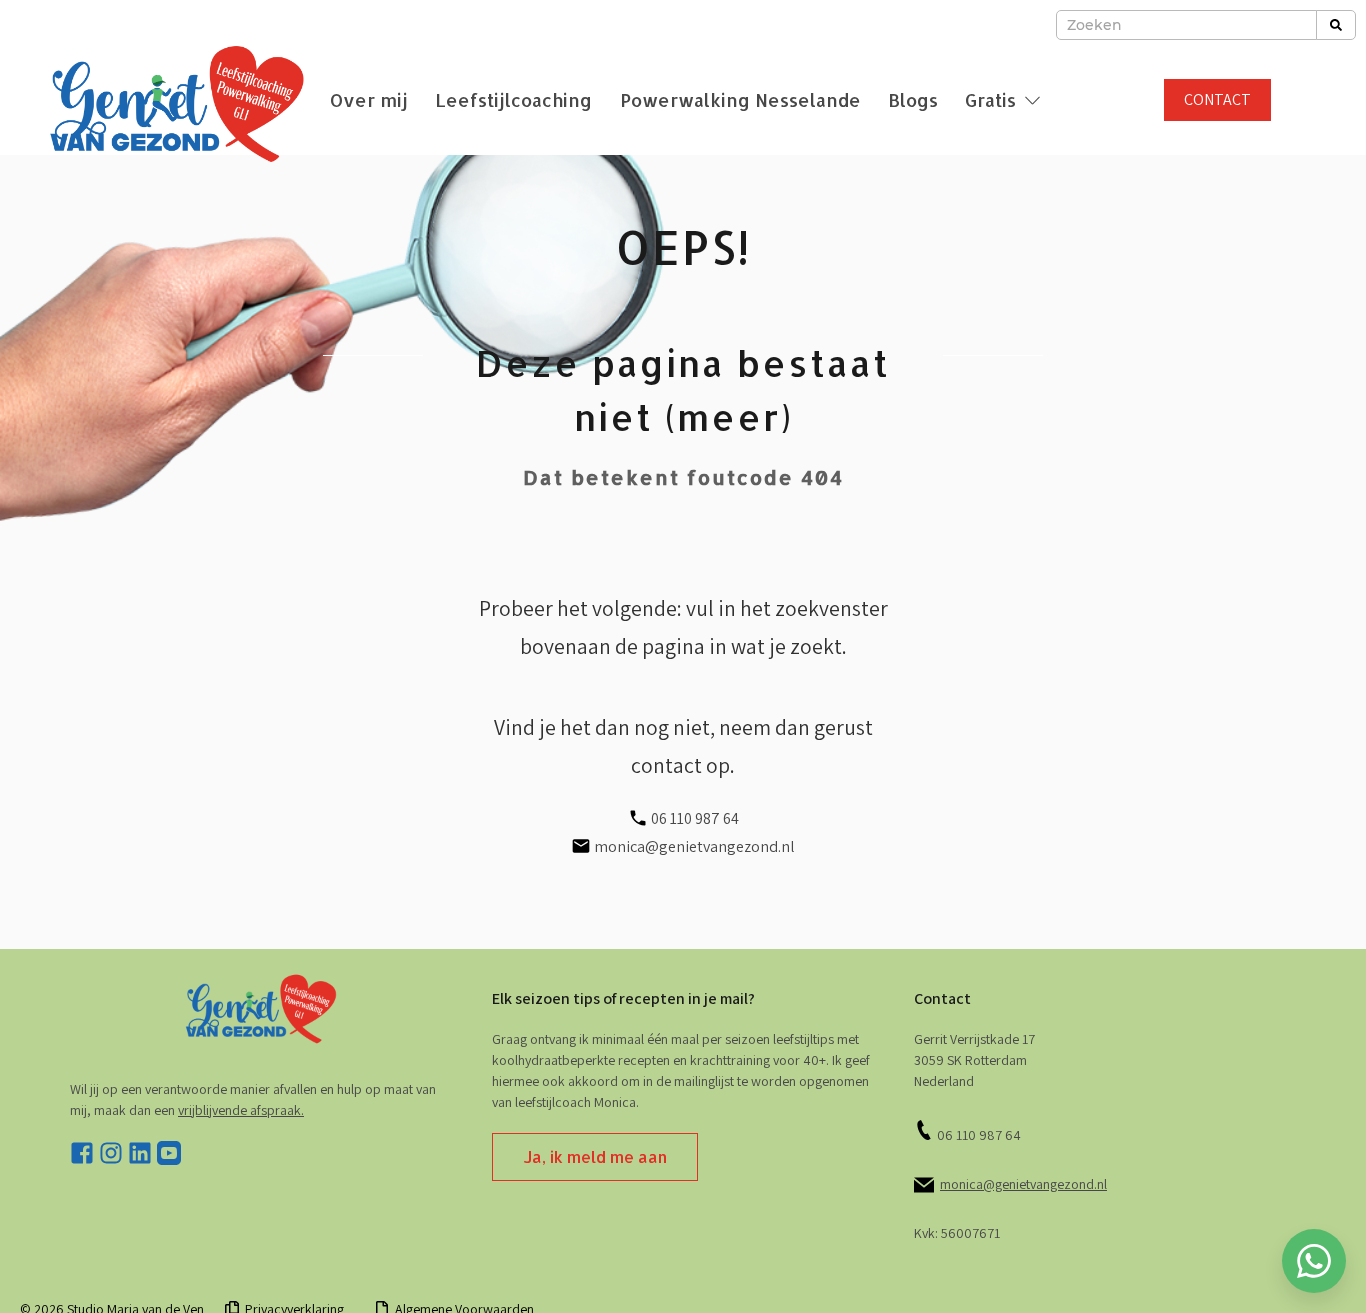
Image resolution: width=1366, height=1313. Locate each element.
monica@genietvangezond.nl (1023, 1184)
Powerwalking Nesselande (740, 99)
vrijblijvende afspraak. (241, 1110)
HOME (683, 1261)
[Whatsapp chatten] (1314, 1261)
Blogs (913, 99)
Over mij (369, 99)
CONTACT (1217, 99)
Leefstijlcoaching (513, 99)
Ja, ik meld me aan (595, 1156)
